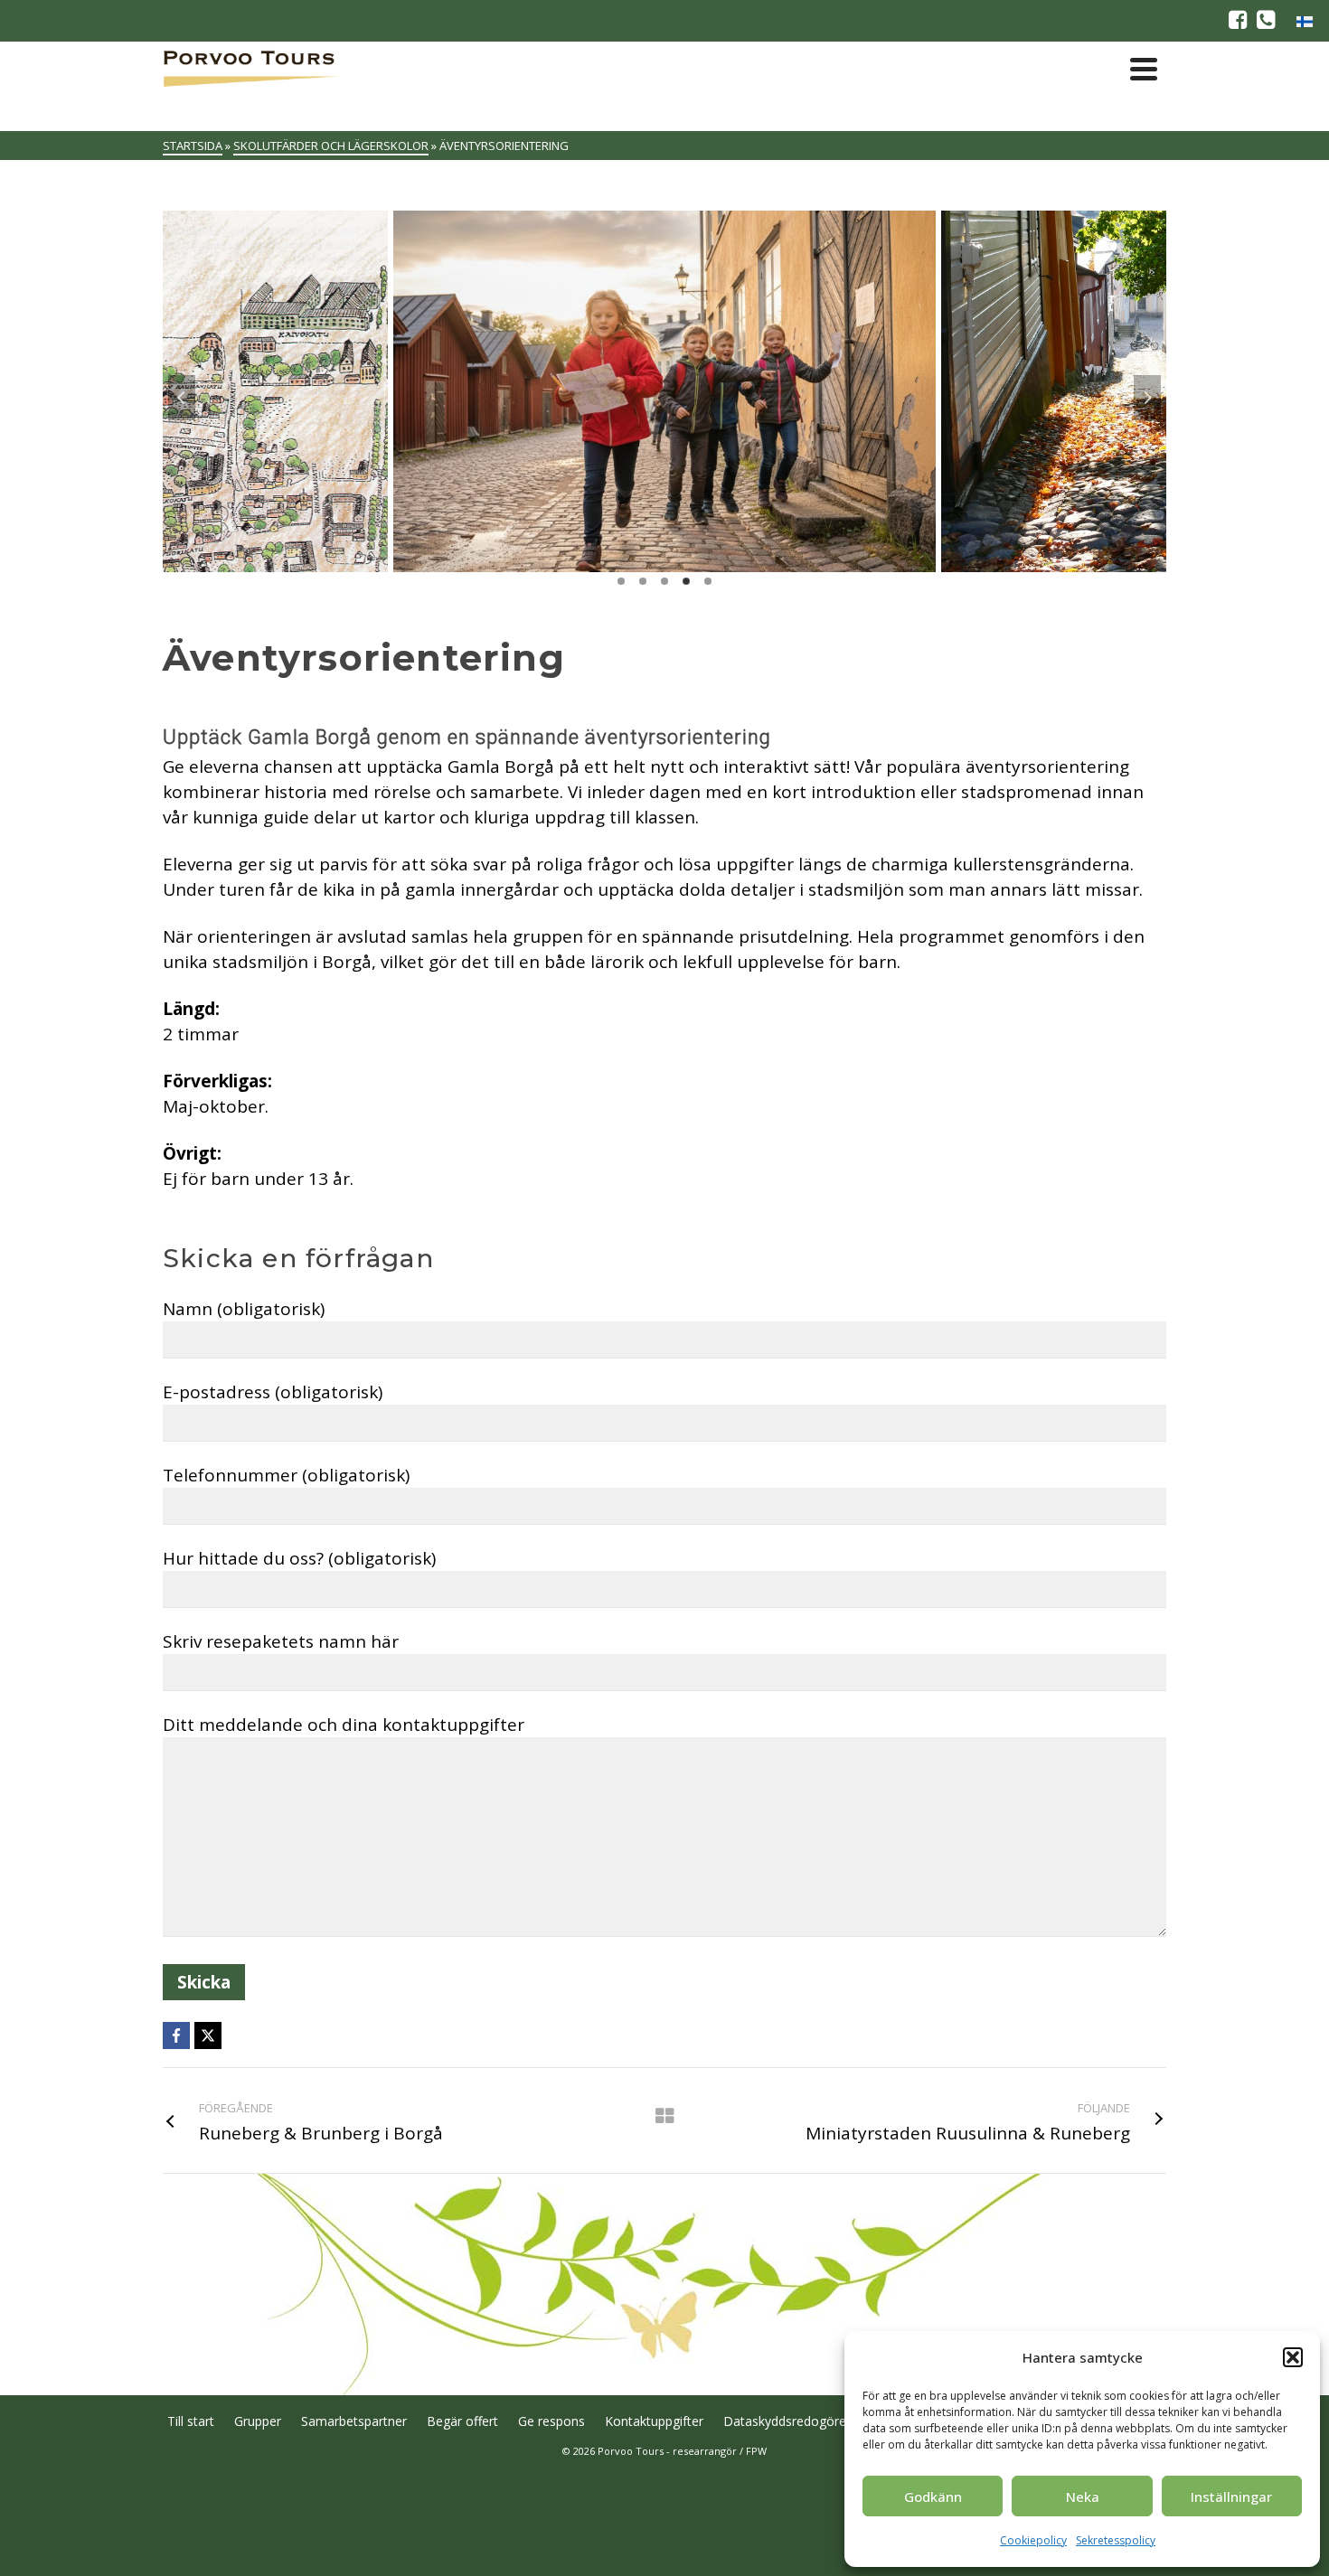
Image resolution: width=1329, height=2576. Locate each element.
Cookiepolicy (1033, 2540)
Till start (191, 2421)
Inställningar (1231, 2496)
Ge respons (551, 2421)
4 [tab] (686, 581)
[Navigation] (1144, 69)
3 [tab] (664, 581)
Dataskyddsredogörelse (793, 2421)
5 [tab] (708, 581)
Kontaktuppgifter (654, 2421)
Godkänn (933, 2496)
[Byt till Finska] (1305, 21)
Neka (1083, 2496)
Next (1147, 398)
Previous (182, 398)
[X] (208, 2035)
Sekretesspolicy (1116, 2540)
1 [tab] (621, 581)
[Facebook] (176, 2035)
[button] (1293, 2357)
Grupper (258, 2421)
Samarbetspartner (354, 2421)
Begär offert (462, 2421)
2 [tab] (643, 581)
